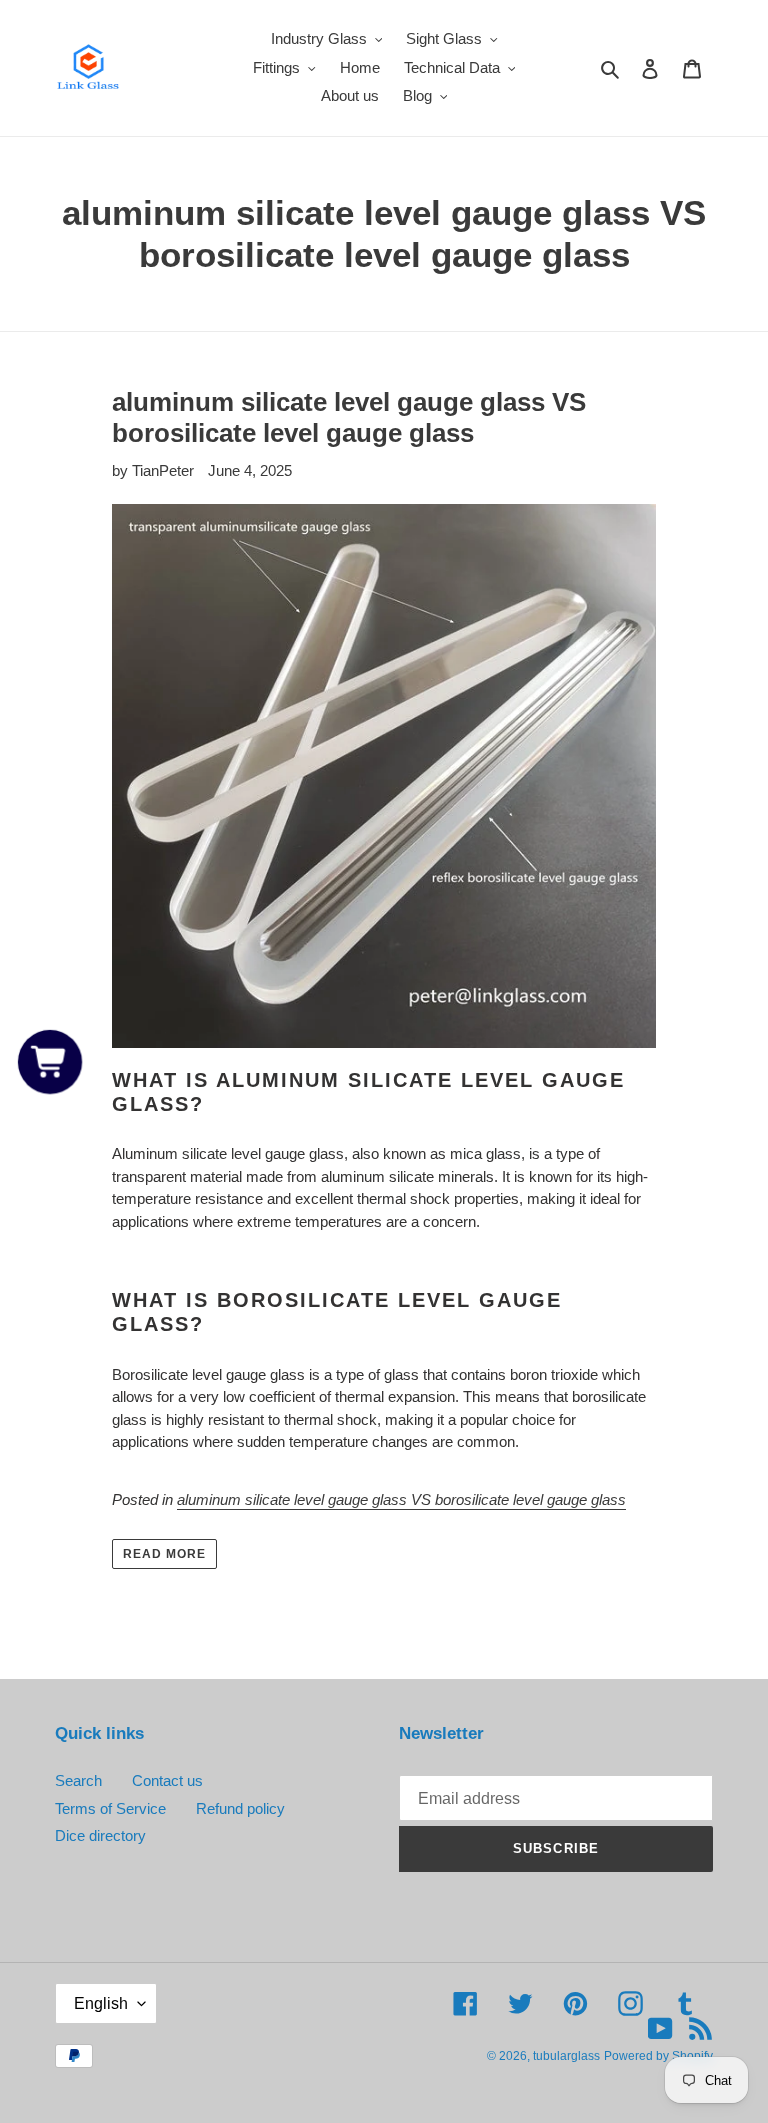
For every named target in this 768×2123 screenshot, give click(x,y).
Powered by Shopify (658, 2056)
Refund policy (240, 1808)
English (101, 2003)
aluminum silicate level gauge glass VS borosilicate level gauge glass (349, 417)
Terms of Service (110, 1808)
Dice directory (100, 1835)
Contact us (167, 1780)
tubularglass (566, 2056)
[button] (50, 1061)
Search (78, 1780)
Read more (164, 1554)
